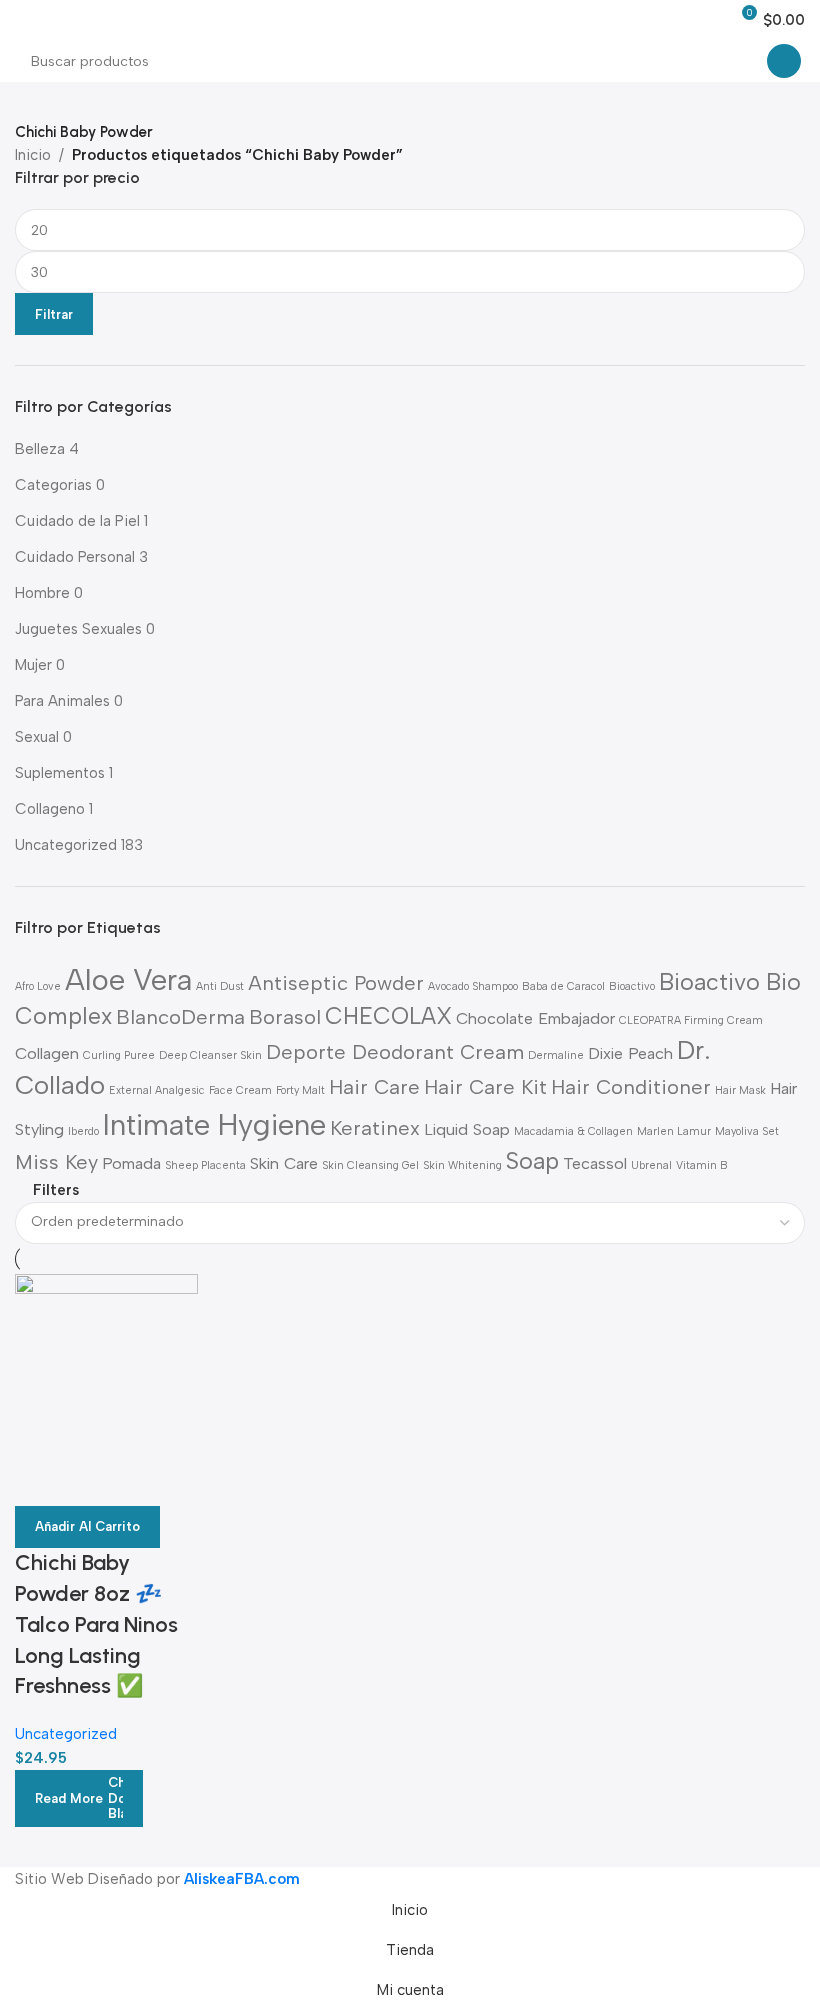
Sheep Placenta (205, 1165)
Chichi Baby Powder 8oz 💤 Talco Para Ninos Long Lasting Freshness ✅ (96, 1624)
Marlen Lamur (674, 1131)
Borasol (285, 1017)
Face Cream (240, 1090)
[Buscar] (784, 61)
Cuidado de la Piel (77, 521)
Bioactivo (632, 986)
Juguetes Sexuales (78, 629)
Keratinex (375, 1128)
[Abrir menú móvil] (23, 20)
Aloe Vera (128, 979)
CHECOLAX (388, 1016)
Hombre (42, 593)
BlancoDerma (180, 1017)
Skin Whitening (462, 1165)
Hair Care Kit (485, 1087)
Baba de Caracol (563, 986)
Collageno (50, 809)
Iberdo (83, 1131)
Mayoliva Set (747, 1131)
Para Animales (62, 701)
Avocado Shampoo (473, 986)
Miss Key (56, 1162)
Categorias (53, 485)
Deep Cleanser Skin (210, 1055)
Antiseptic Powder (336, 983)
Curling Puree (119, 1055)
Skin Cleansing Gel (370, 1165)
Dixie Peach (630, 1053)
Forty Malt (300, 1090)
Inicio (33, 155)
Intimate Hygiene (214, 1124)
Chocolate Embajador (535, 1018)
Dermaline (556, 1055)
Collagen (47, 1053)
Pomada (131, 1163)
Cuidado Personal (75, 557)
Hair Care (374, 1087)
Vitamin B (702, 1165)
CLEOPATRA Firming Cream (691, 1020)
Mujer (33, 665)
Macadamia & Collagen (573, 1131)
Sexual (37, 737)
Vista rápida (40, 1481)
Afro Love (38, 986)
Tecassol (595, 1163)
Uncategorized (66, 845)
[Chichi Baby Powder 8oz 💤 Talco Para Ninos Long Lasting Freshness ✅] (106, 1364)
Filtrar (54, 314)
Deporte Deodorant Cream (395, 1052)
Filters (56, 1191)
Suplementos (60, 773)
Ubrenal (651, 1165)
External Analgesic (157, 1090)
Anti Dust (220, 986)
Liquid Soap (467, 1129)
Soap (532, 1161)
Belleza (40, 449)
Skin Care (284, 1163)
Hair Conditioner (631, 1087)
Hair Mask (740, 1090)
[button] (87, 1527)
